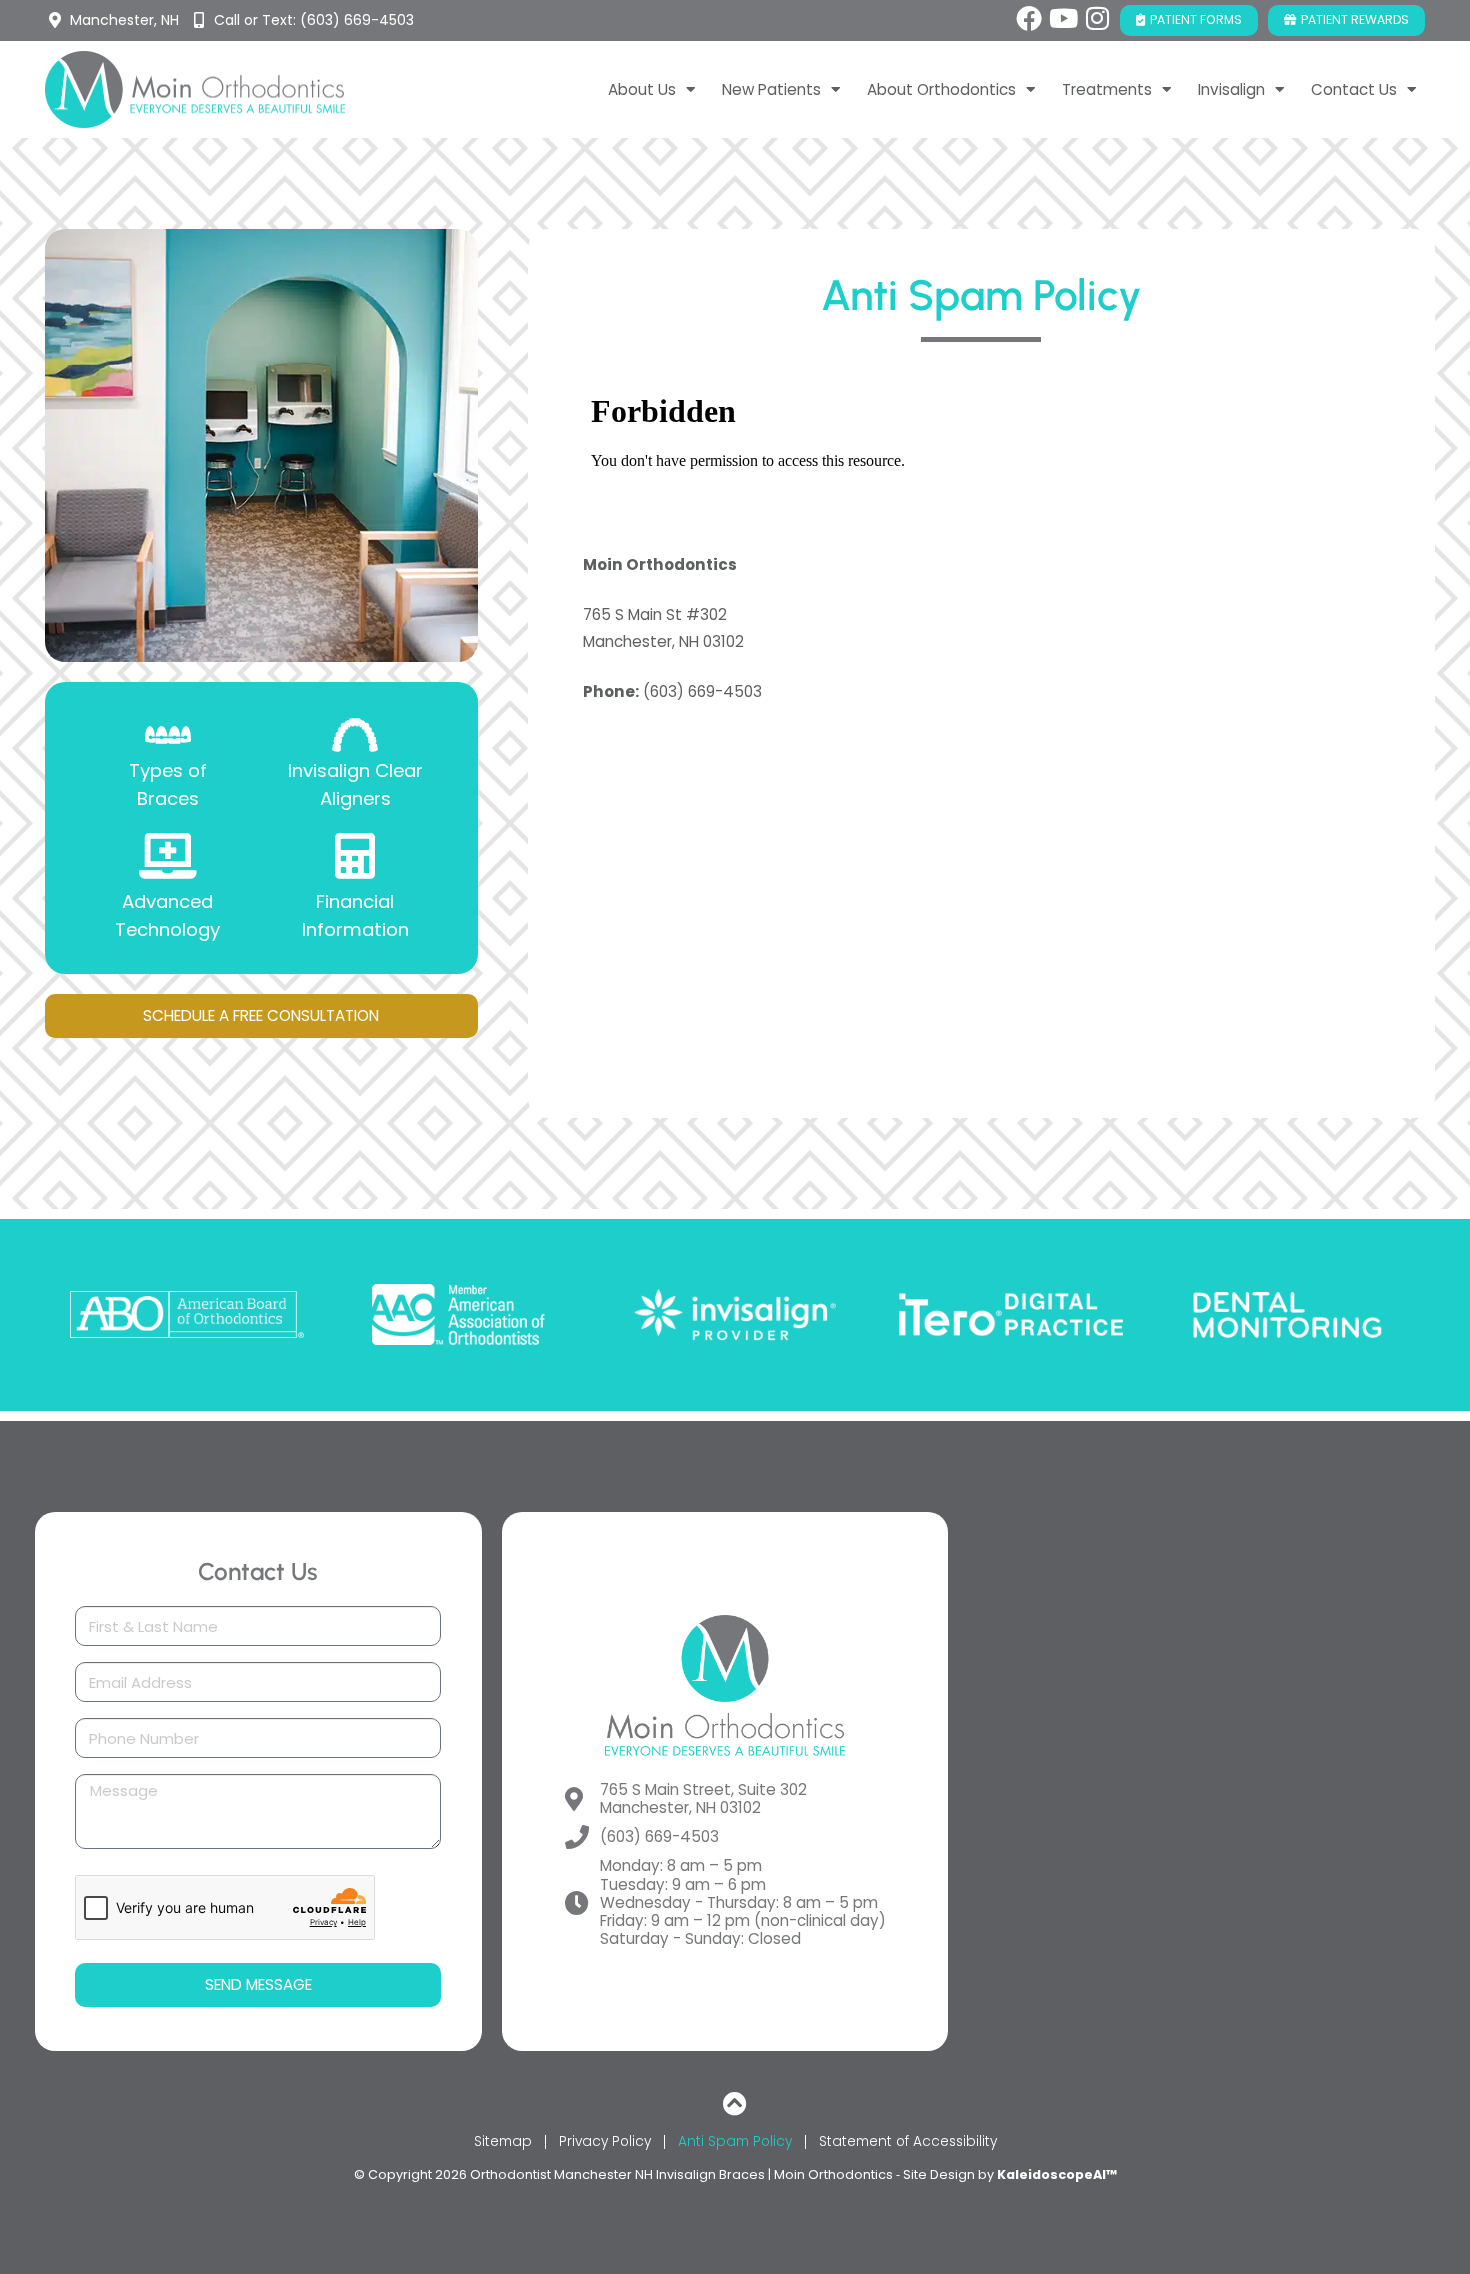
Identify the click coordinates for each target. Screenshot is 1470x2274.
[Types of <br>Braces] (168, 735)
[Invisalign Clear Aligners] (355, 735)
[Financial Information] (355, 856)
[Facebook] (1029, 18)
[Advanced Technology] (168, 856)
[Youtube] (1063, 18)
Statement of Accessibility (908, 2141)
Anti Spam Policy (735, 2141)
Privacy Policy (605, 2141)
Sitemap (503, 2141)
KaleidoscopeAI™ (1057, 2174)
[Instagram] (1097, 18)
